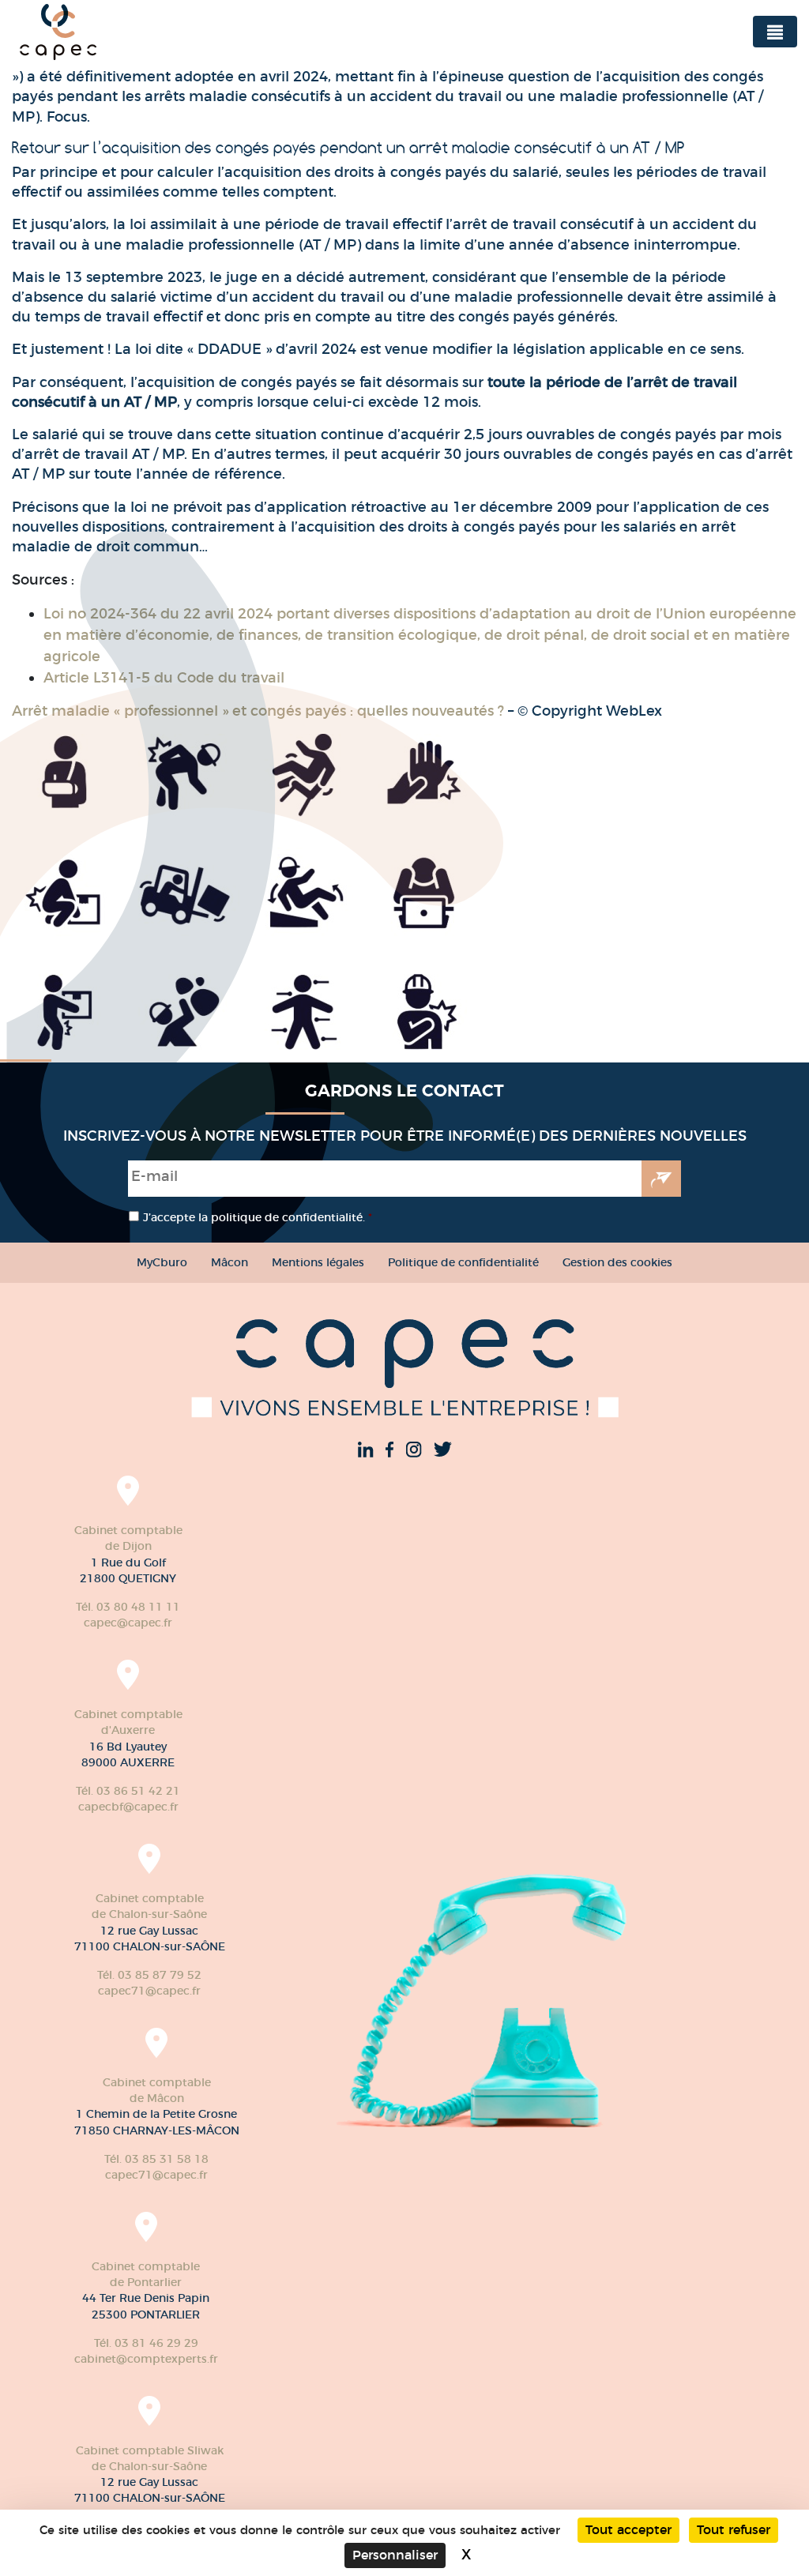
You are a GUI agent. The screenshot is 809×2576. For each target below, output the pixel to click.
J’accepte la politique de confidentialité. (258, 1217)
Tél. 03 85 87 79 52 (149, 1975)
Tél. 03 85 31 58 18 (156, 2159)
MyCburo (162, 1262)
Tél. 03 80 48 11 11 (128, 1607)
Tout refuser (734, 2530)
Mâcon (230, 1262)
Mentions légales (318, 1262)
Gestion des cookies (617, 1262)
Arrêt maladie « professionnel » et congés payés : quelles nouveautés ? (258, 711)
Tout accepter (628, 2530)
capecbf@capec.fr (128, 1807)
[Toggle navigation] (775, 32)
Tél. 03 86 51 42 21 (128, 1791)
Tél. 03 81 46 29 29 (146, 2343)
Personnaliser (395, 2555)
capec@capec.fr (128, 1623)
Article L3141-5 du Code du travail (164, 678)
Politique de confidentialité (463, 1262)
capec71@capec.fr (149, 1991)
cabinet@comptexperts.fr (146, 2359)
